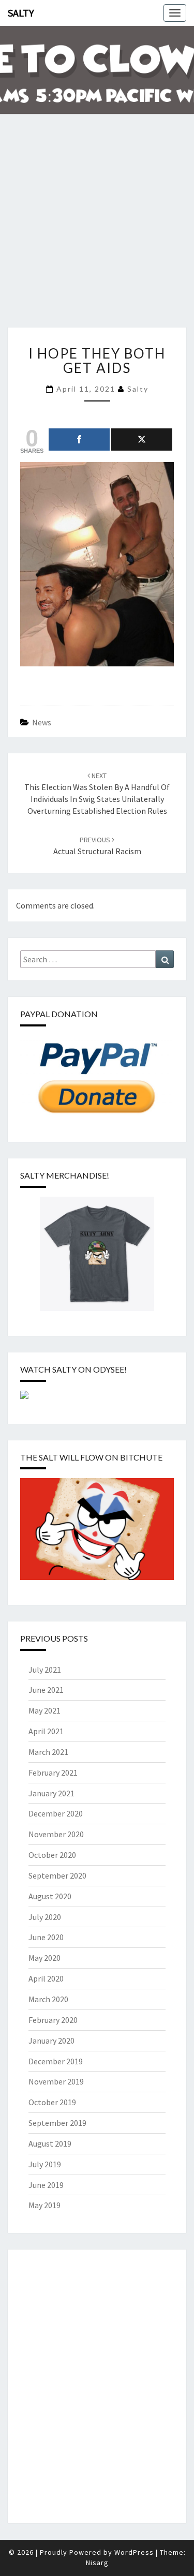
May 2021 (44, 1710)
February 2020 (53, 2020)
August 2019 (50, 2143)
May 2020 (44, 1958)
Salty (21, 13)
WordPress (134, 2552)
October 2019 (52, 2102)
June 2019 (46, 2185)
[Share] (79, 440)
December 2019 (56, 2061)
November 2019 (56, 2081)
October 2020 (52, 1855)
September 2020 (57, 1875)
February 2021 (53, 1773)
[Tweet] (142, 440)
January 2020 (51, 2041)
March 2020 (48, 1999)
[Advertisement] (97, 227)
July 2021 (45, 1670)
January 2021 (51, 1793)
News (42, 722)
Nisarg (97, 2563)
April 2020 (46, 1978)
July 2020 (45, 1917)
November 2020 (56, 1834)
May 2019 (44, 2205)
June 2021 (46, 1690)
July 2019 (45, 2164)
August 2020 (50, 1896)
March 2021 (48, 1752)
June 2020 (46, 1937)
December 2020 (56, 1813)
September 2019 (57, 2123)
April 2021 (46, 1731)
